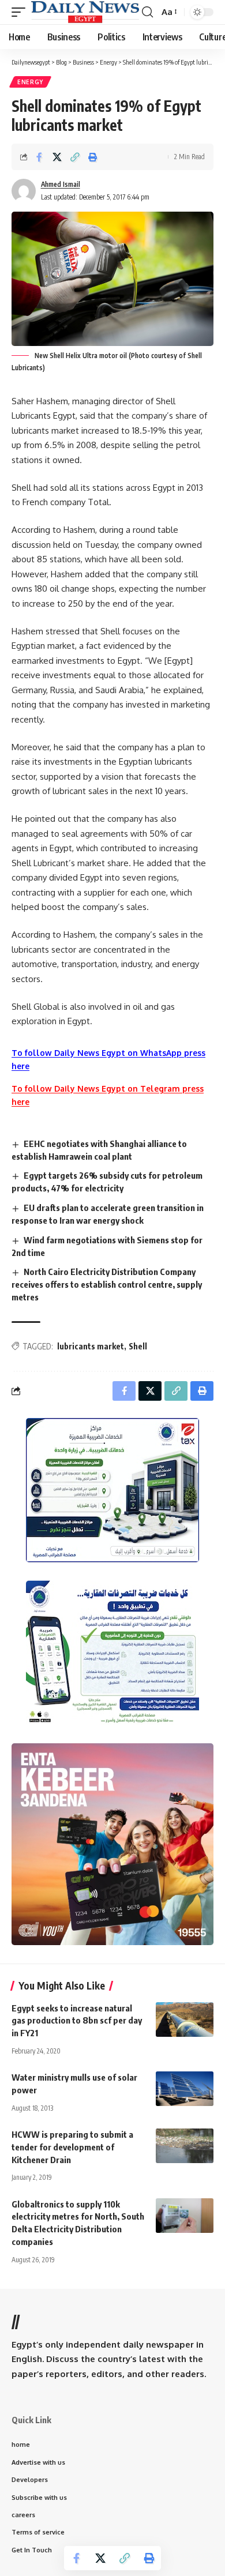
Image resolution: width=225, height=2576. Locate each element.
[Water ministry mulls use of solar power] (185, 2089)
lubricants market (91, 1346)
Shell (138, 1346)
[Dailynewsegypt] (85, 12)
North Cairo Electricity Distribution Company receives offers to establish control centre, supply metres (107, 1284)
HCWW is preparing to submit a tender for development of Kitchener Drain (72, 2147)
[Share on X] (57, 157)
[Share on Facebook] (39, 157)
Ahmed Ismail (61, 184)
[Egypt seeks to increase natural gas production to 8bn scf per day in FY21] (185, 2020)
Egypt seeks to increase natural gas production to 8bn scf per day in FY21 (77, 2021)
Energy (30, 82)
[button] (21, 12)
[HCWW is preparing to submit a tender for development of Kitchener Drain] (185, 2146)
